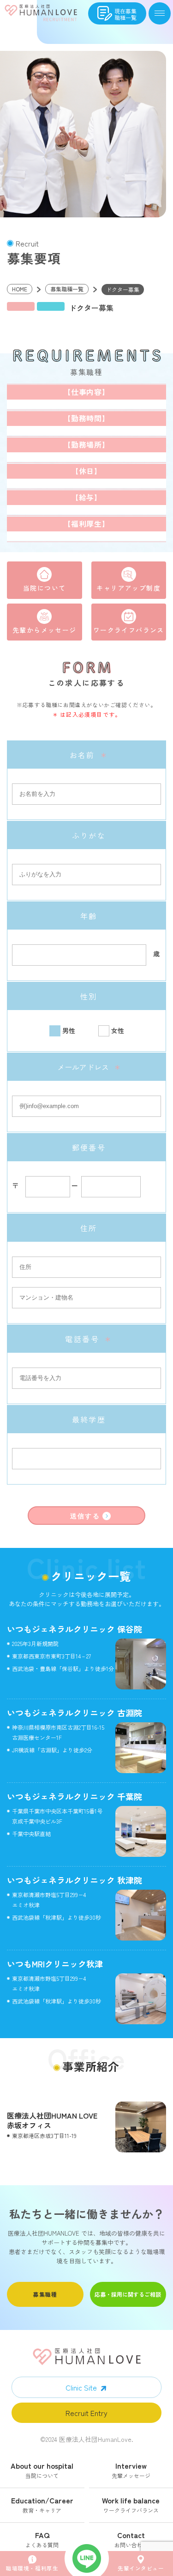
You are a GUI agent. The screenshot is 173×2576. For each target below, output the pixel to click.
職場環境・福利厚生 (32, 2568)
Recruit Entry (86, 2413)
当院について (44, 588)
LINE (87, 2558)
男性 (69, 1030)
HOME (20, 289)
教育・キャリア (42, 2506)
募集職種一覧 (67, 289)
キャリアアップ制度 (128, 588)
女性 (118, 1030)
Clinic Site (81, 2387)
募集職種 (45, 2294)
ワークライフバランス (129, 630)
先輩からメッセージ (45, 630)
